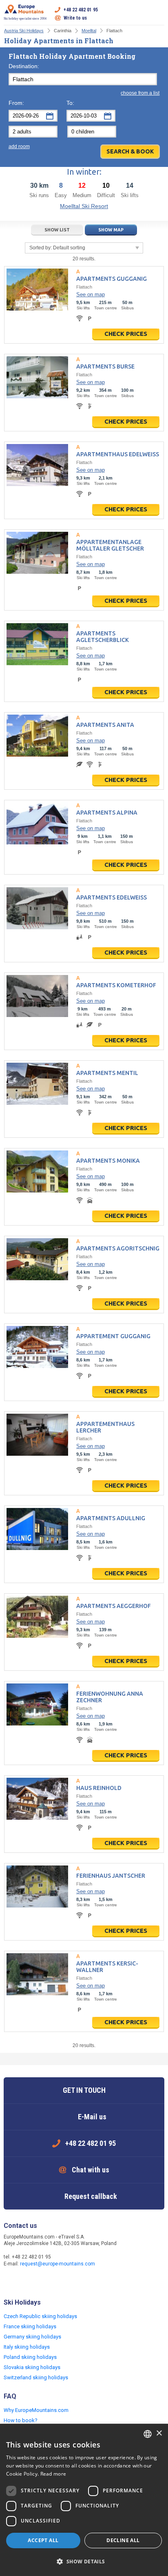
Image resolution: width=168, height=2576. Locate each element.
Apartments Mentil (107, 1073)
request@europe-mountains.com (57, 2264)
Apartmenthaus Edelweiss (118, 454)
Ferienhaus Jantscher (111, 1876)
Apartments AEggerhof (114, 1606)
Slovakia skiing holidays (32, 2367)
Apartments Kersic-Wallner (107, 1967)
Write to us (75, 18)
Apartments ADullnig (111, 1518)
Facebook (11, 2281)
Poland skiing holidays (30, 2357)
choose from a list (140, 93)
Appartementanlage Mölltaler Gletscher (110, 545)
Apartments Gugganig (112, 279)
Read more (53, 2474)
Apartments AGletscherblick (103, 637)
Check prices (126, 334)
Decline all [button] (123, 2540)
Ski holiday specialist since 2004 (25, 19)
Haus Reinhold (99, 1788)
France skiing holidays (30, 2326)
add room (19, 147)
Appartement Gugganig (113, 1336)
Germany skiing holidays (32, 2337)
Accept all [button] (43, 2540)
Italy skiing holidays (27, 2347)
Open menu (158, 14)
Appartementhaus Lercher (105, 1427)
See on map (91, 294)
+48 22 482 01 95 (81, 10)
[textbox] (83, 79)
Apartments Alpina (107, 813)
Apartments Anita (105, 725)
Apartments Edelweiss (112, 897)
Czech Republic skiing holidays (40, 2316)
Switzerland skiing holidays (36, 2377)
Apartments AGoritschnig (118, 1248)
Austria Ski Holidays (24, 31)
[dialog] (84, 2500)
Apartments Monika (108, 1161)
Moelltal (89, 31)
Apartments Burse (105, 366)
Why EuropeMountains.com (36, 2410)
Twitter (27, 2281)
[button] (84, 2562)
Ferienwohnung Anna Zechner (110, 1697)
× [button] (159, 2433)
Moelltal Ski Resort (84, 206)
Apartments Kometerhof (116, 985)
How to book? (21, 2420)
